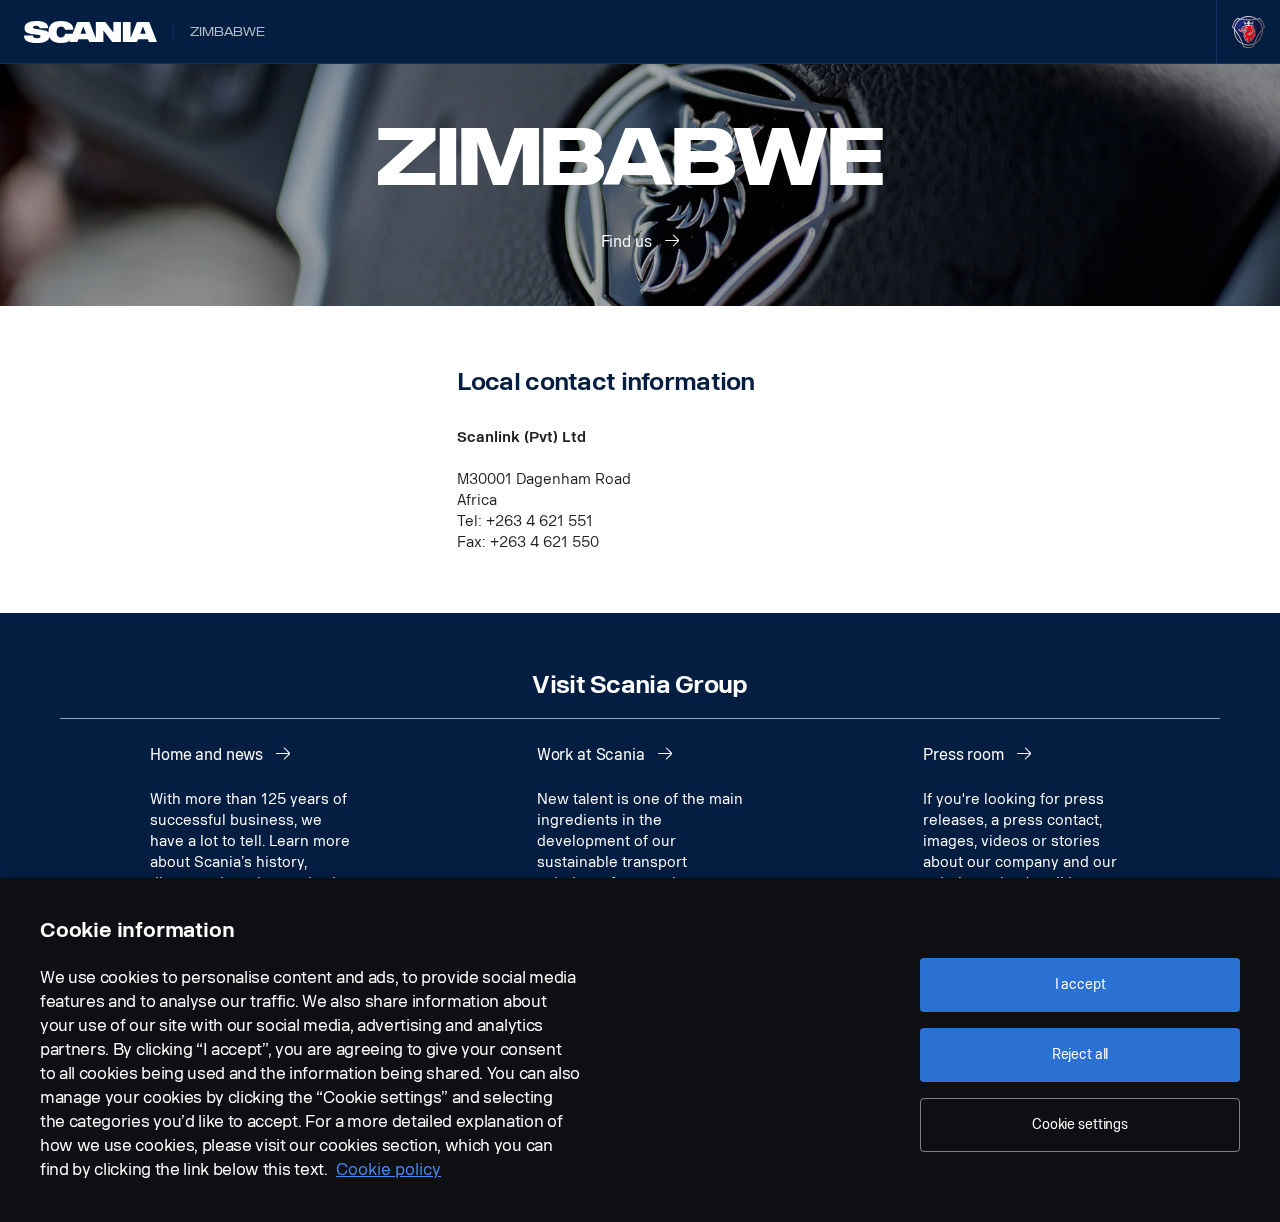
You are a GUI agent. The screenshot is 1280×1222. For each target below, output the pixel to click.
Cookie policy (388, 1169)
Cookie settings (1080, 1124)
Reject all (1080, 1054)
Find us (628, 241)
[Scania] (90, 32)
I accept (1080, 984)
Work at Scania (593, 754)
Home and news (208, 754)
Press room (965, 754)
